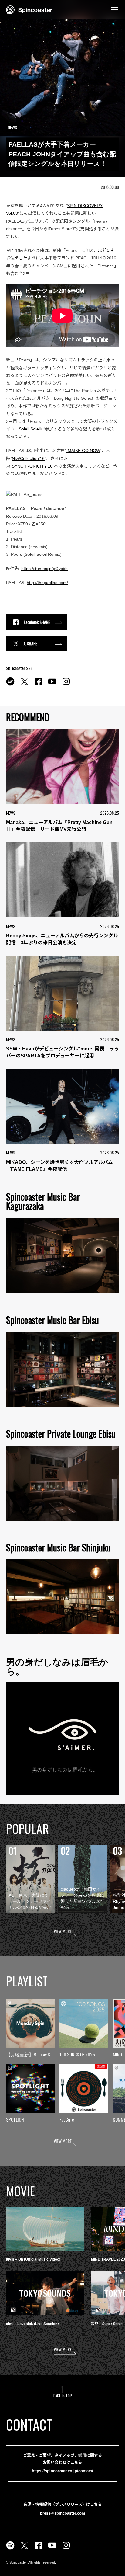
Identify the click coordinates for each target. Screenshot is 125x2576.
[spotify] (10, 685)
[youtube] (52, 685)
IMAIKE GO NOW (83, 451)
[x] (24, 685)
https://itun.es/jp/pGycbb (44, 569)
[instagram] (66, 685)
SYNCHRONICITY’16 (32, 466)
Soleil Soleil (30, 429)
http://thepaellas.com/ (47, 583)
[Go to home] (29, 9)
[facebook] (38, 685)
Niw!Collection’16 (28, 458)
